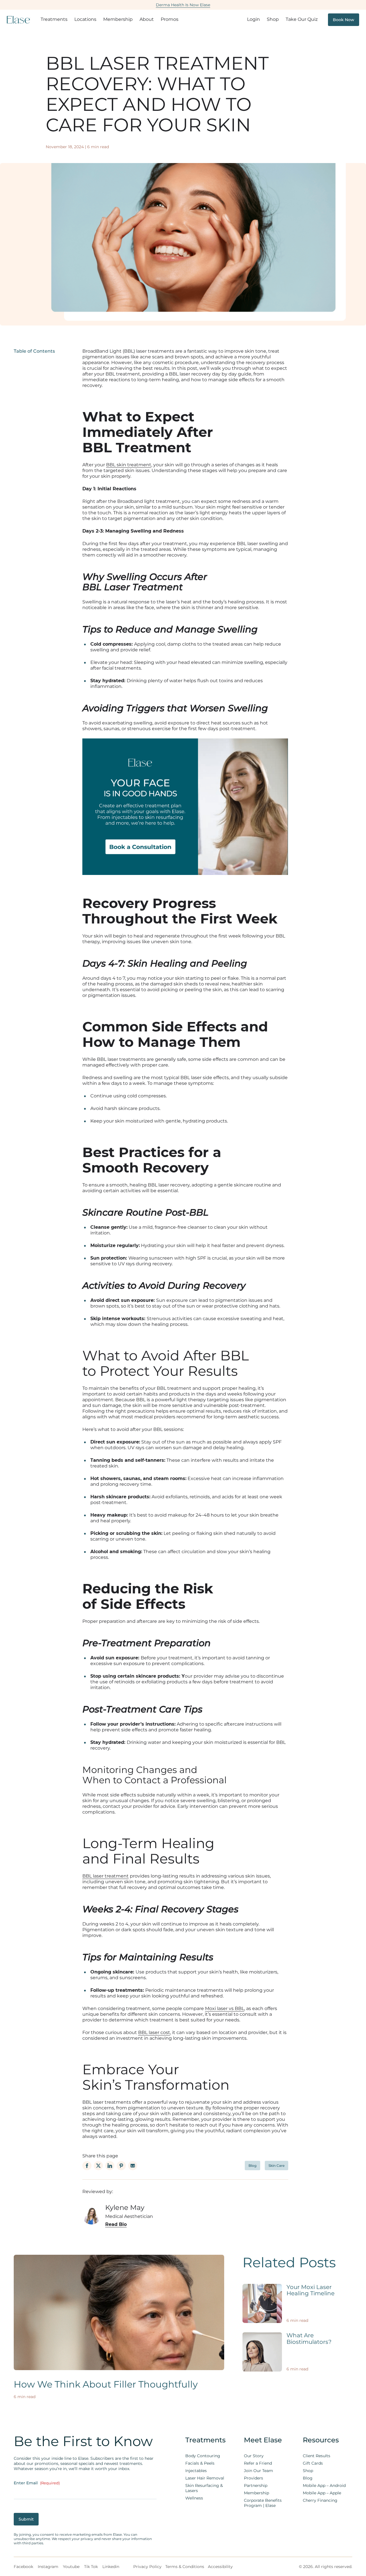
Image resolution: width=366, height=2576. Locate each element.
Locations (85, 19)
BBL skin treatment (129, 465)
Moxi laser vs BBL (225, 2008)
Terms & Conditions (185, 2567)
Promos (170, 19)
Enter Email (37, 2483)
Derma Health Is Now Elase (183, 5)
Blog (252, 2166)
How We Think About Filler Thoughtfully (106, 2384)
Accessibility (220, 2567)
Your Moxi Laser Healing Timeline (311, 2290)
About (147, 19)
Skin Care (277, 2166)
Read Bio (116, 2224)
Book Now (344, 20)
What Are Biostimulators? (309, 2339)
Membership (118, 19)
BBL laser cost (154, 2032)
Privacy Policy (147, 2567)
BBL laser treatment (106, 1876)
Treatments (54, 19)
